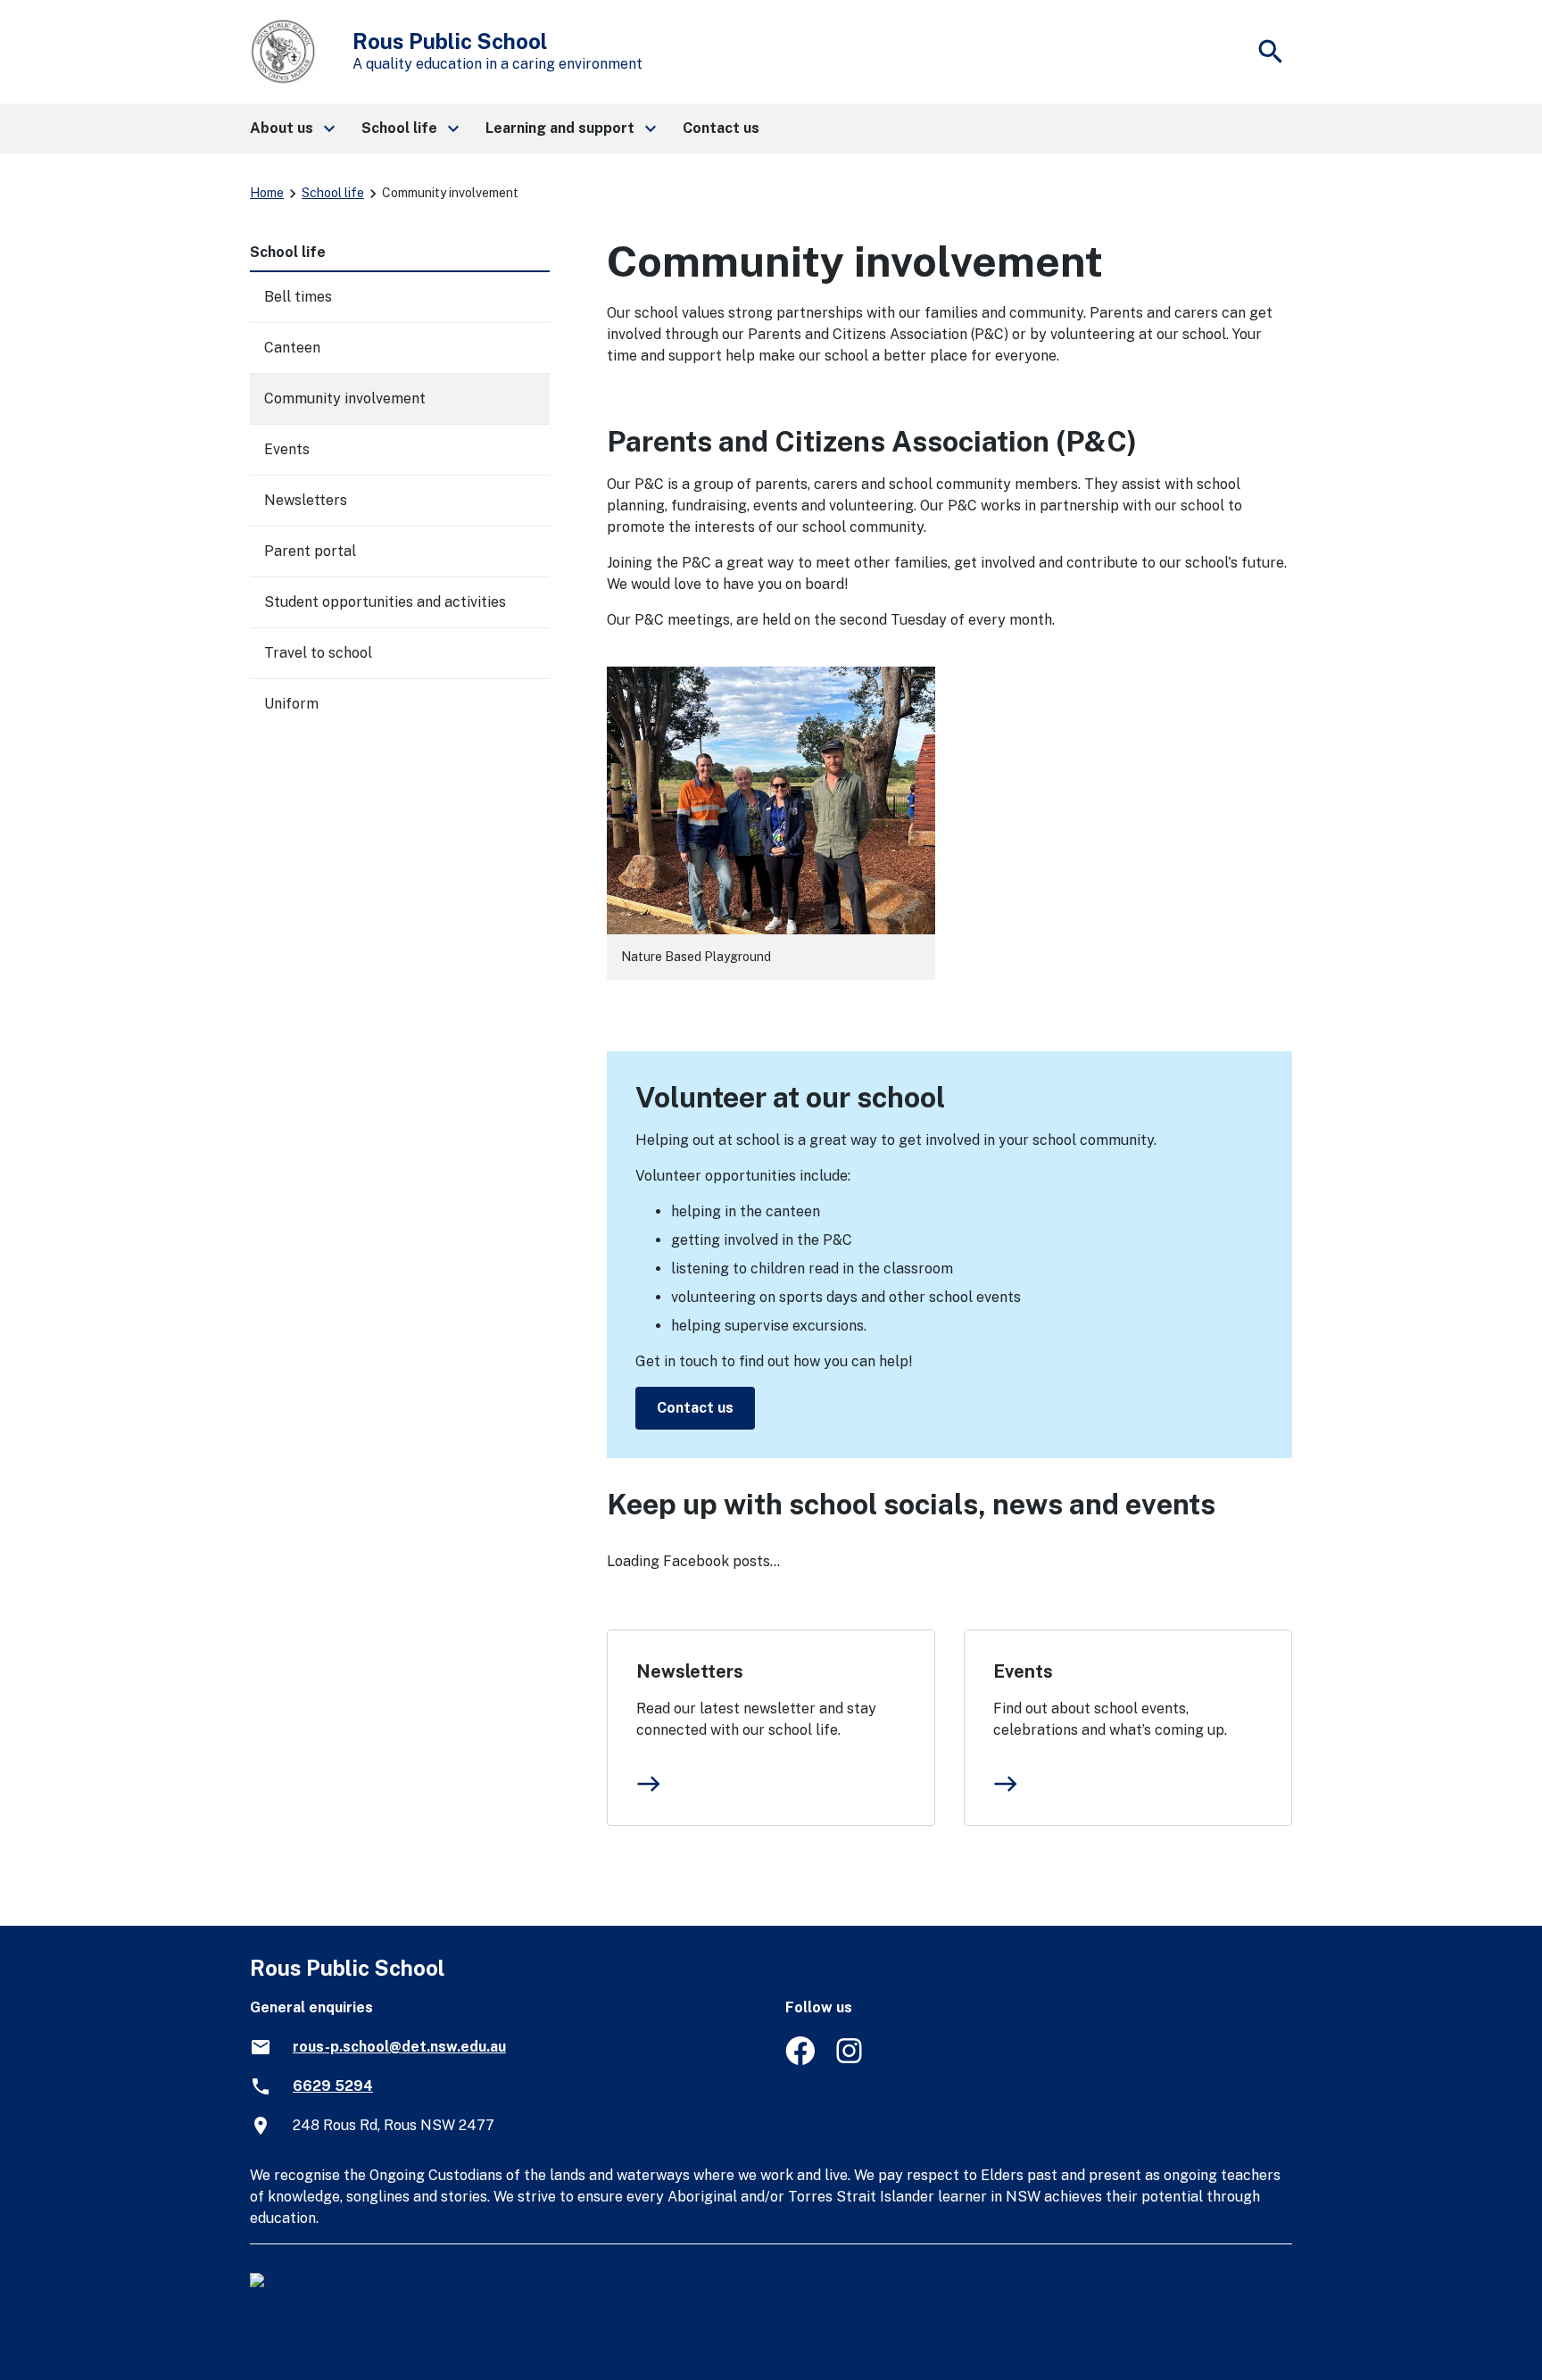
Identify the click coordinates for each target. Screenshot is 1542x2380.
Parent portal (310, 551)
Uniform (291, 704)
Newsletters (690, 1671)
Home (267, 193)
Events (1023, 1671)
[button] (291, 129)
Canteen (292, 348)
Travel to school (318, 653)
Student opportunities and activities (385, 602)
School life (333, 193)
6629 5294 (333, 2086)
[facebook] (800, 2060)
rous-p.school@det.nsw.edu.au (399, 2047)
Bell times (298, 297)
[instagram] (851, 2060)
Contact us (695, 1408)
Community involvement (345, 398)
